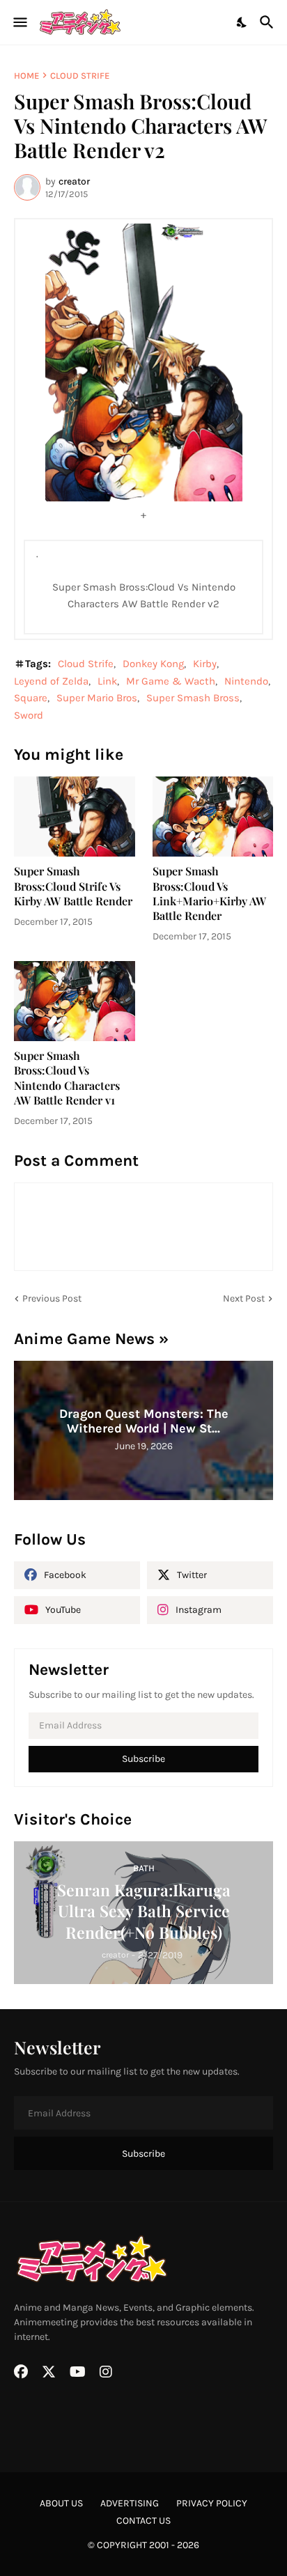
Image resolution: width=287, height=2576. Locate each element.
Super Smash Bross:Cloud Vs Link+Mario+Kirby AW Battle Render (209, 893)
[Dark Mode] (242, 22)
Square (31, 698)
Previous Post (52, 1298)
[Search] (269, 22)
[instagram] (106, 2372)
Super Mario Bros (97, 698)
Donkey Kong (153, 664)
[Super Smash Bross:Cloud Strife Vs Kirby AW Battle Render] (75, 817)
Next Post (244, 1298)
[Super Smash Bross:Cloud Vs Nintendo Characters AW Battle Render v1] (75, 1001)
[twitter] (49, 2372)
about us (61, 2503)
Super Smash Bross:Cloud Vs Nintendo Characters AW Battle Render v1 (67, 1078)
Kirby (205, 664)
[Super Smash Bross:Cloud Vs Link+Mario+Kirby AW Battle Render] (213, 817)
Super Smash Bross (193, 698)
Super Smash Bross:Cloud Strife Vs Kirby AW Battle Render (73, 886)
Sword (29, 715)
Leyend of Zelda (51, 681)
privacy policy (212, 2503)
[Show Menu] (19, 22)
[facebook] (21, 2372)
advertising (130, 2503)
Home (26, 76)
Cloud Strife (80, 76)
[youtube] (78, 2372)
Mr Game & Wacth (171, 681)
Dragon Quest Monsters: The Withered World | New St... (144, 1421)
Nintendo (246, 681)
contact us (143, 2521)
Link (107, 681)
